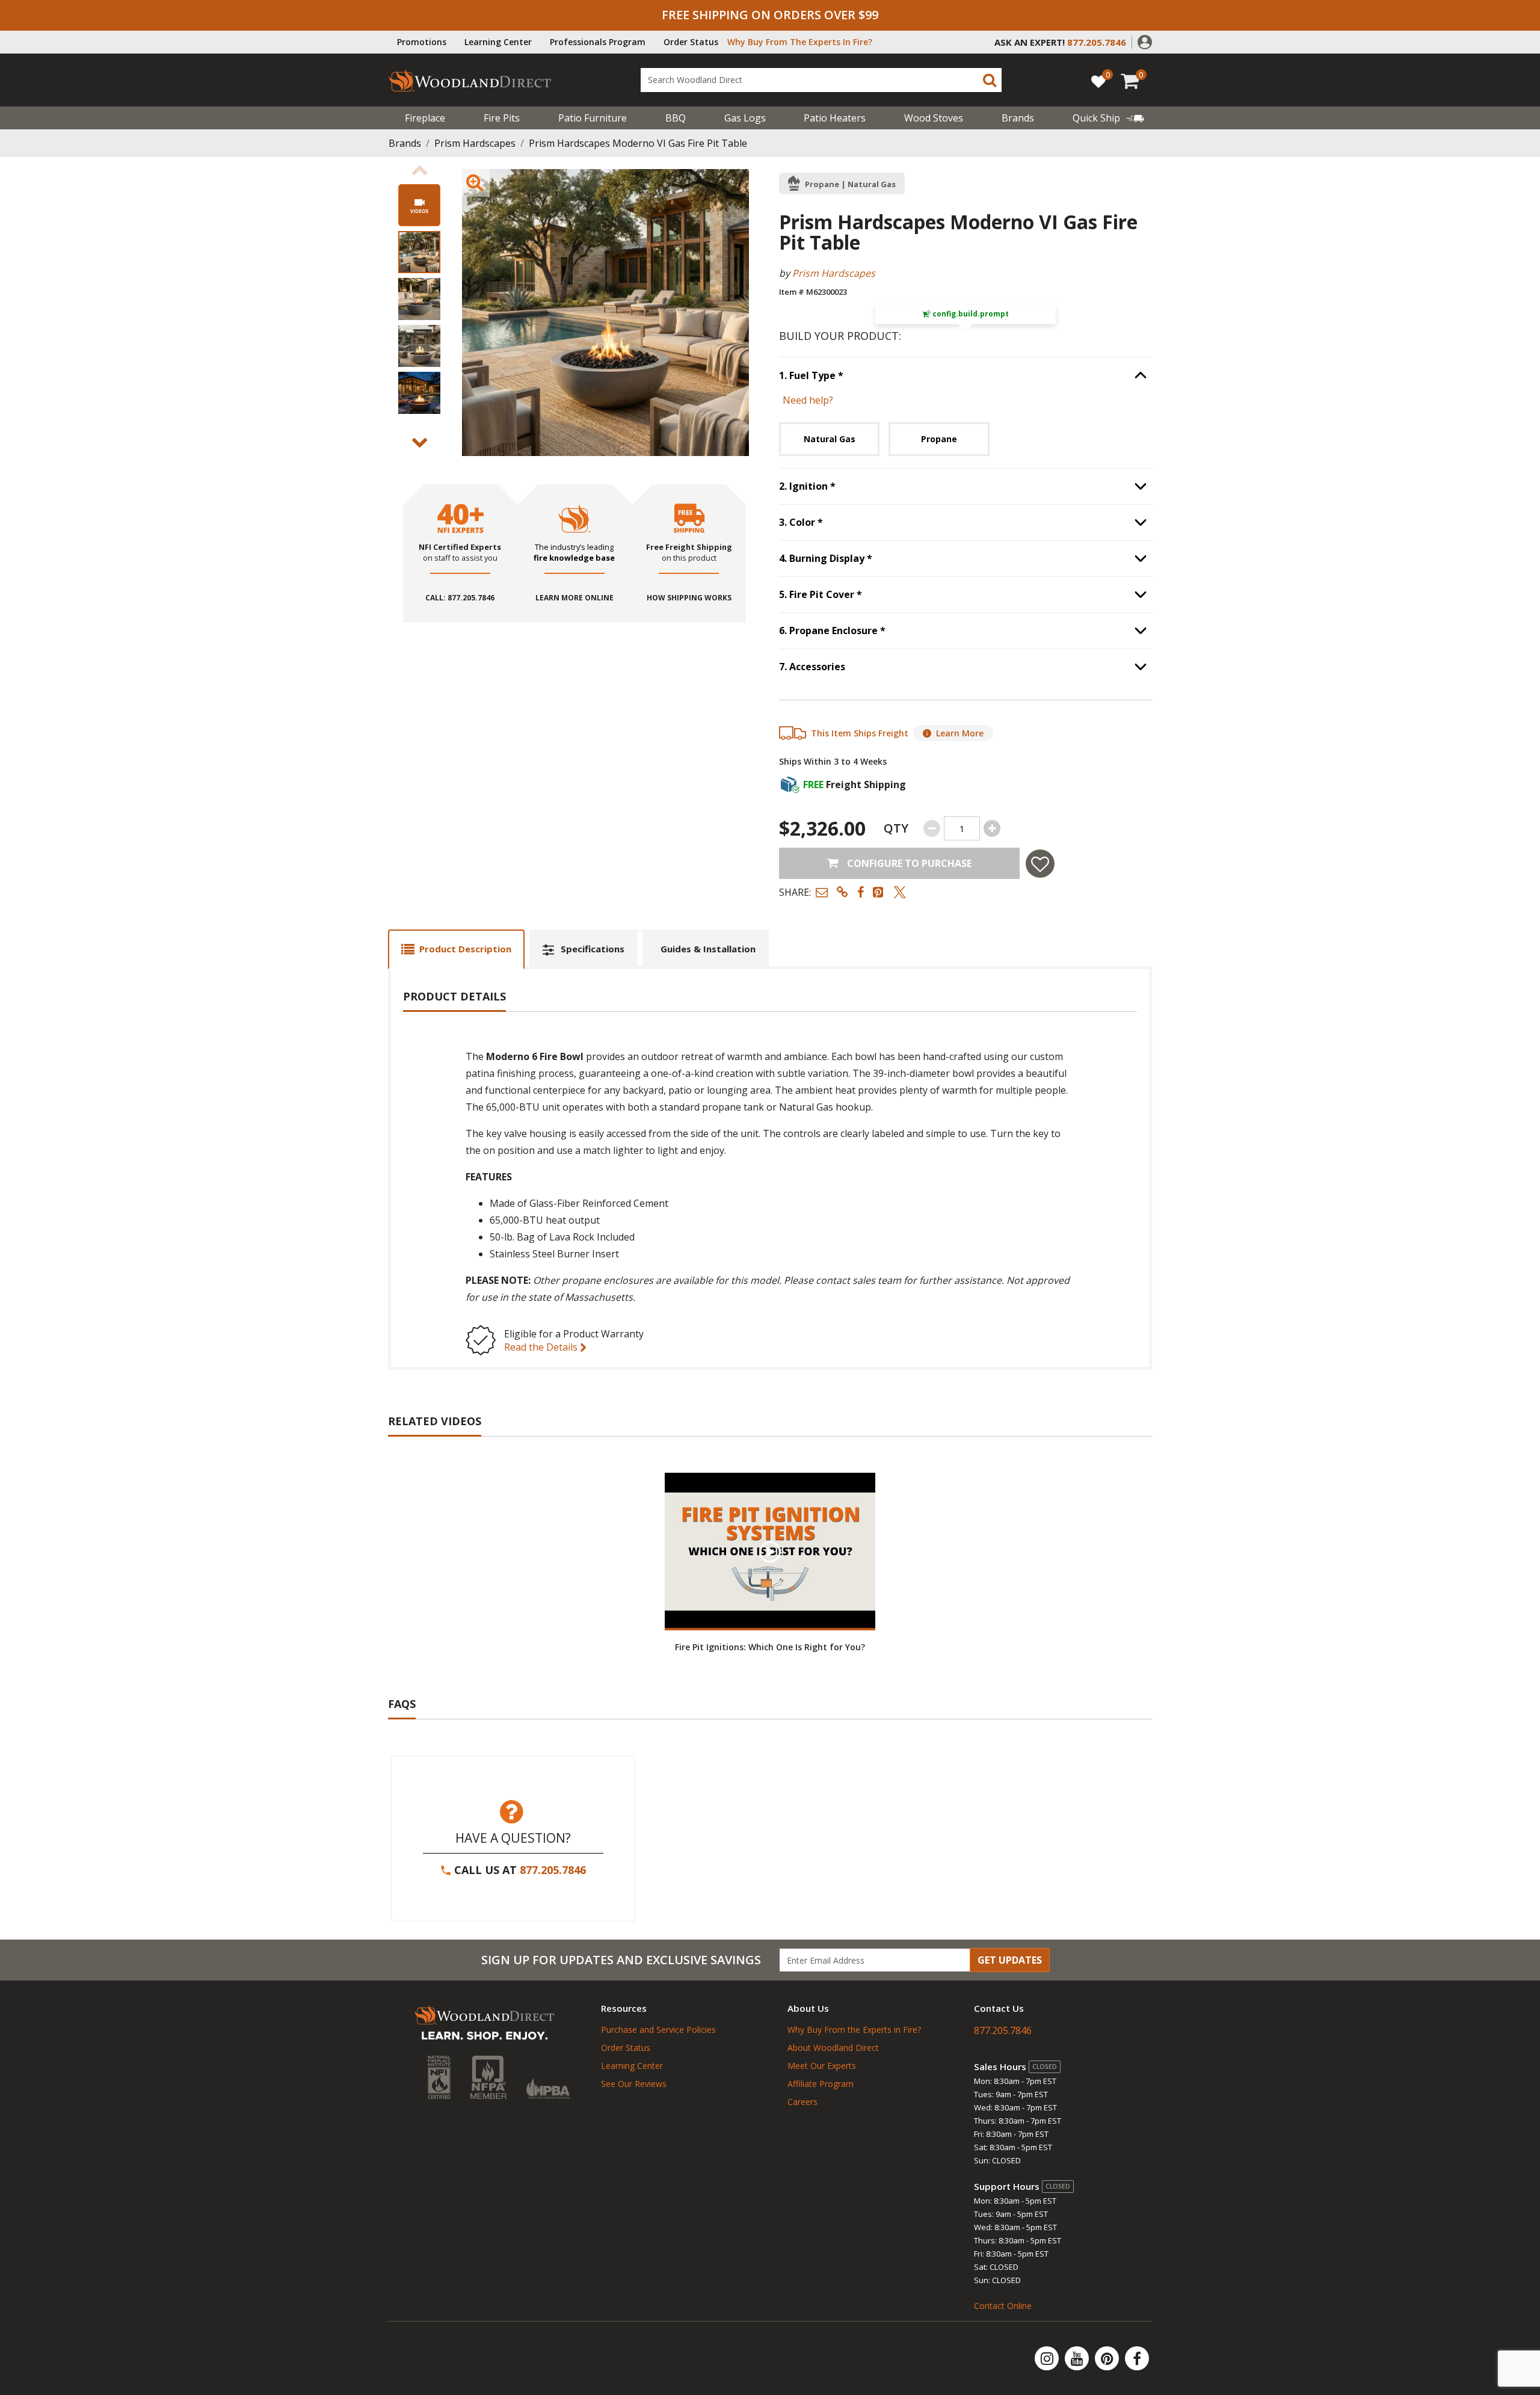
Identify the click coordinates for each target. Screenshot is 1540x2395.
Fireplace (425, 118)
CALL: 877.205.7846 (460, 598)
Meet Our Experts (822, 2066)
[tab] (456, 949)
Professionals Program (598, 42)
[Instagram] (1048, 2358)
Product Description (465, 949)
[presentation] (419, 252)
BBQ (676, 118)
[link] (1108, 118)
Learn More (960, 733)
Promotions (422, 42)
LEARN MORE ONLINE (574, 598)
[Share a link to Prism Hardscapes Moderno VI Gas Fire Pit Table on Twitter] (900, 892)
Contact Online (1003, 2306)
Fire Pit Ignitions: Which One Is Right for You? (770, 1647)
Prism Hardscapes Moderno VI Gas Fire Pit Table (638, 143)
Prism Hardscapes (475, 143)
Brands (405, 143)
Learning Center (498, 42)
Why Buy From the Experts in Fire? (854, 2030)
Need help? (808, 400)
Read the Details (542, 1347)
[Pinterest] (1108, 2358)
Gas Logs (745, 118)
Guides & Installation (708, 949)
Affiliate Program (821, 2084)
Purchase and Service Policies (658, 2030)
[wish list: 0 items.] (1098, 81)
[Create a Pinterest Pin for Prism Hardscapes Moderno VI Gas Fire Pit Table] (879, 892)
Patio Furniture (593, 118)
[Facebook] (1137, 2358)
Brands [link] (1018, 118)
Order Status (691, 42)
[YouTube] (1078, 2358)
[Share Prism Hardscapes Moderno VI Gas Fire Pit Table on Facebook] (861, 892)
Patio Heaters (835, 118)
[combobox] (821, 80)
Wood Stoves (934, 118)
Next (419, 443)
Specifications (593, 949)
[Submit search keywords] (990, 80)
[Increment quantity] (992, 828)
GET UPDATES (1010, 1960)
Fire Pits (502, 118)
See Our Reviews (634, 2084)
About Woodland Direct (833, 2048)
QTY (896, 828)
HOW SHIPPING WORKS (689, 598)
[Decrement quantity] (932, 828)
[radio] (829, 439)
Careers (802, 2102)
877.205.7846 (553, 1870)
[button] (1145, 41)
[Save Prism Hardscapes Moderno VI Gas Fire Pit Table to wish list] (1040, 864)
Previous (419, 170)
